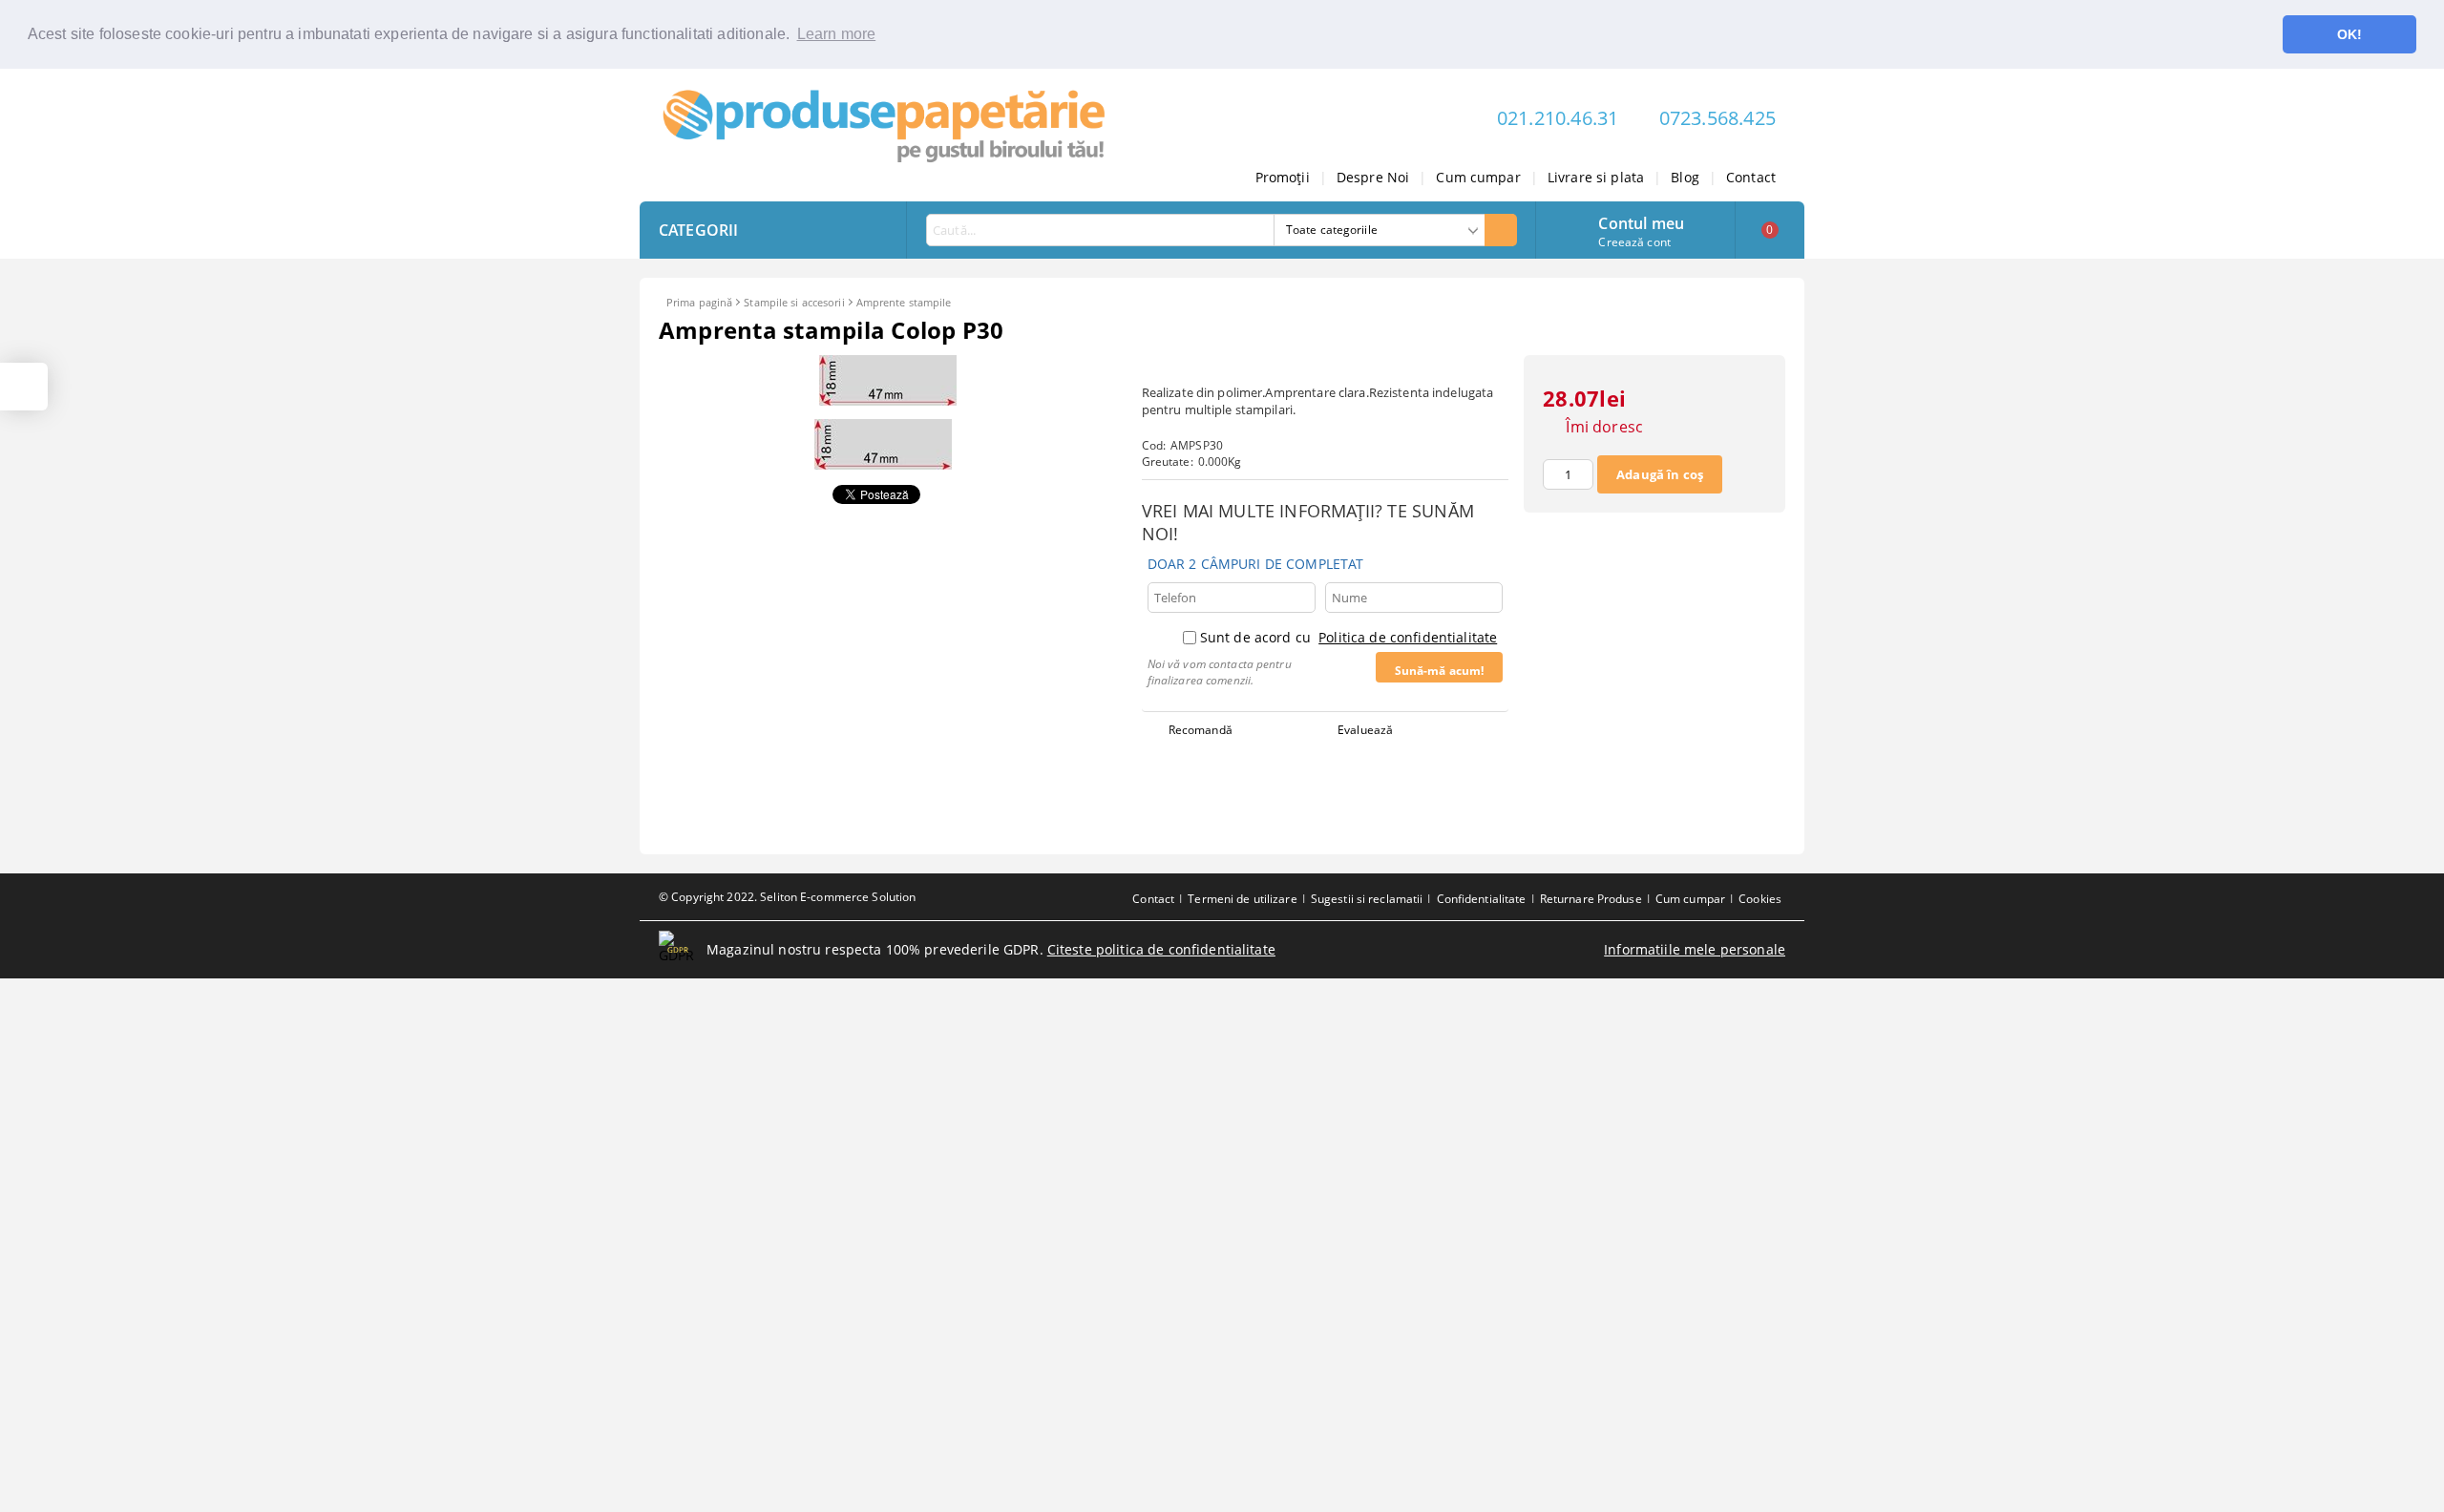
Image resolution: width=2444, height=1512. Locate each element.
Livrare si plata (1596, 177)
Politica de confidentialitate (1408, 637)
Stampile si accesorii (794, 302)
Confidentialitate (1482, 899)
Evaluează (1365, 730)
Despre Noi (1373, 177)
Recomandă (1201, 730)
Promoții (1283, 177)
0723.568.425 (1717, 118)
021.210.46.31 (1558, 118)
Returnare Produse (1591, 899)
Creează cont (1634, 242)
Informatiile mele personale (1695, 949)
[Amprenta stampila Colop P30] (888, 400)
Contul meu (1641, 221)
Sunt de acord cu (1348, 637)
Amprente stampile (904, 302)
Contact (1751, 177)
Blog (1685, 177)
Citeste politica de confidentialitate (1161, 949)
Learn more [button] (837, 34)
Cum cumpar (1478, 177)
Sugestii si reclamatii (1367, 899)
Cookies (1760, 899)
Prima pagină (699, 302)
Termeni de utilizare (1242, 899)
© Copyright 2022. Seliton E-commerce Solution (787, 897)
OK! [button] (2349, 34)
